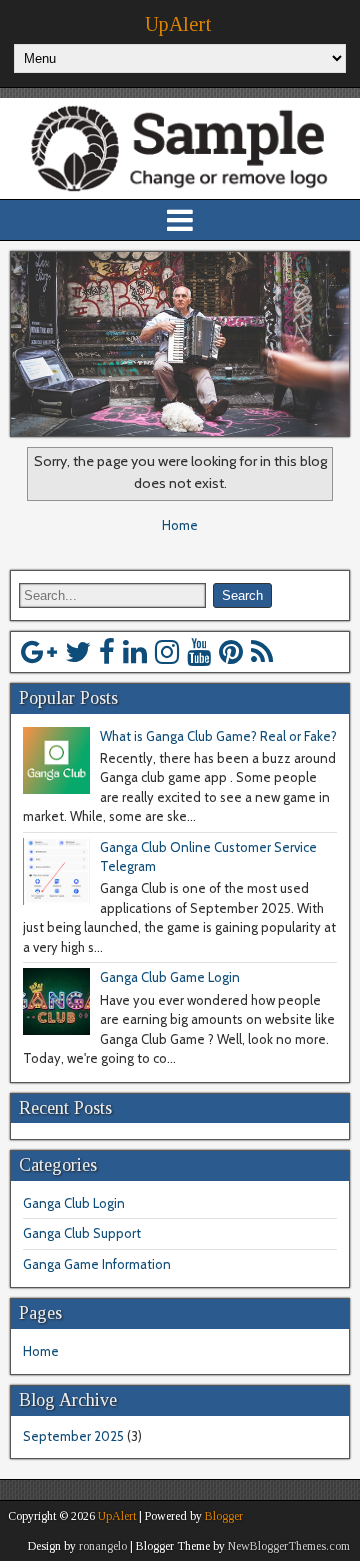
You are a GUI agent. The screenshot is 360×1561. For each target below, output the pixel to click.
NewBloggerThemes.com (289, 1546)
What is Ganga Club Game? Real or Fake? (218, 736)
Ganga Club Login (74, 1203)
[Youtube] (199, 652)
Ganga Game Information (97, 1264)
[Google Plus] (39, 652)
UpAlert (178, 24)
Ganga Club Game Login (170, 977)
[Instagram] (167, 652)
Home (180, 525)
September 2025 (73, 1436)
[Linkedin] (135, 652)
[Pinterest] (231, 652)
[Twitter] (78, 652)
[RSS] (262, 652)
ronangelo (103, 1546)
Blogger (224, 1516)
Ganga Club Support (82, 1233)
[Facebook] (107, 652)
